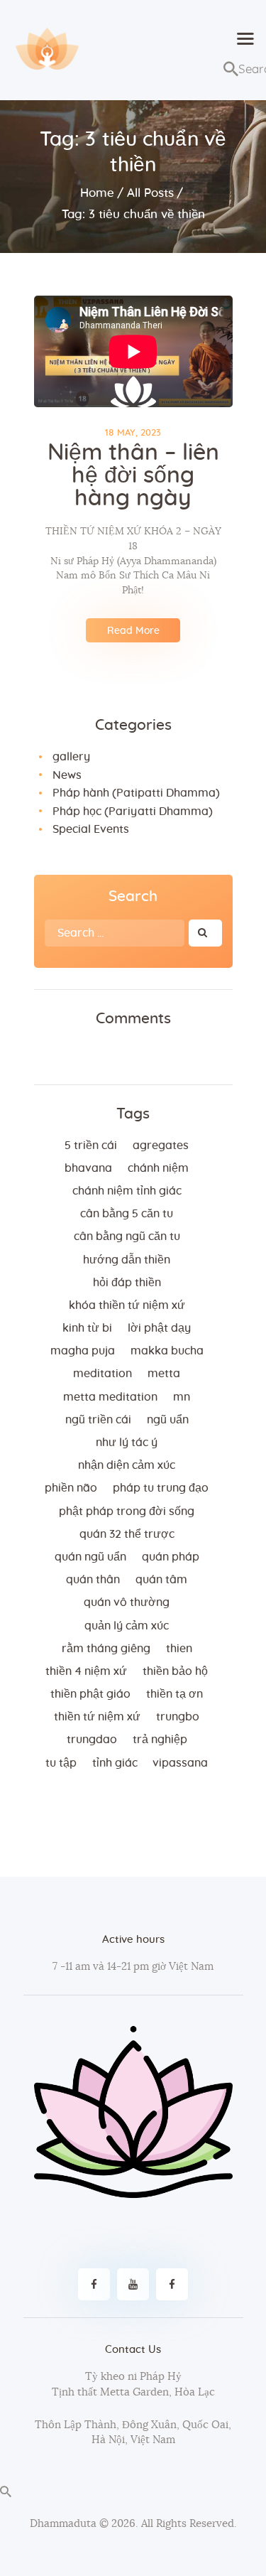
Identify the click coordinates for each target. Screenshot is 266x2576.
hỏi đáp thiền (127, 1283)
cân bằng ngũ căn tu (127, 1236)
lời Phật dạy (159, 1328)
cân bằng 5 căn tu (127, 1214)
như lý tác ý (127, 1443)
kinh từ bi (87, 1328)
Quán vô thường (127, 1602)
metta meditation (110, 1397)
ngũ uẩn (168, 1420)
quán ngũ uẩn (90, 1557)
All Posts (150, 193)
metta (164, 1374)
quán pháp (171, 1557)
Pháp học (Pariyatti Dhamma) (133, 812)
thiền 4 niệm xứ (86, 1671)
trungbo (178, 1717)
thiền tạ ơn (174, 1694)
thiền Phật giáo (90, 1694)
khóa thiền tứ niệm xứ (127, 1305)
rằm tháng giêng (106, 1649)
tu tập (61, 1763)
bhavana (88, 1168)
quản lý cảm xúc (127, 1626)
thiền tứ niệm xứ (97, 1717)
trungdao (92, 1740)
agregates (161, 1146)
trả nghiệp (160, 1740)
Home (97, 193)
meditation (102, 1374)
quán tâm (161, 1580)
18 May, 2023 (133, 433)
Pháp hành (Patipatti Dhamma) (136, 793)
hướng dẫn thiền (127, 1260)
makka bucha (167, 1351)
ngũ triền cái (98, 1420)
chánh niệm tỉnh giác (127, 1191)
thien (179, 1649)
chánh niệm (158, 1168)
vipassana (180, 1763)
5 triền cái (91, 1146)
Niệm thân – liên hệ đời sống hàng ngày (133, 475)
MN (182, 1397)
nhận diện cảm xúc (127, 1465)
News (67, 775)
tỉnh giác (115, 1763)
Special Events (91, 829)
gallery (71, 757)
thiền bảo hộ (175, 1671)
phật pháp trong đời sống (127, 1511)
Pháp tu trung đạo (161, 1488)
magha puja (83, 1351)
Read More (133, 631)
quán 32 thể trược (127, 1534)
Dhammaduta (63, 2524)
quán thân (93, 1580)
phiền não (71, 1488)
